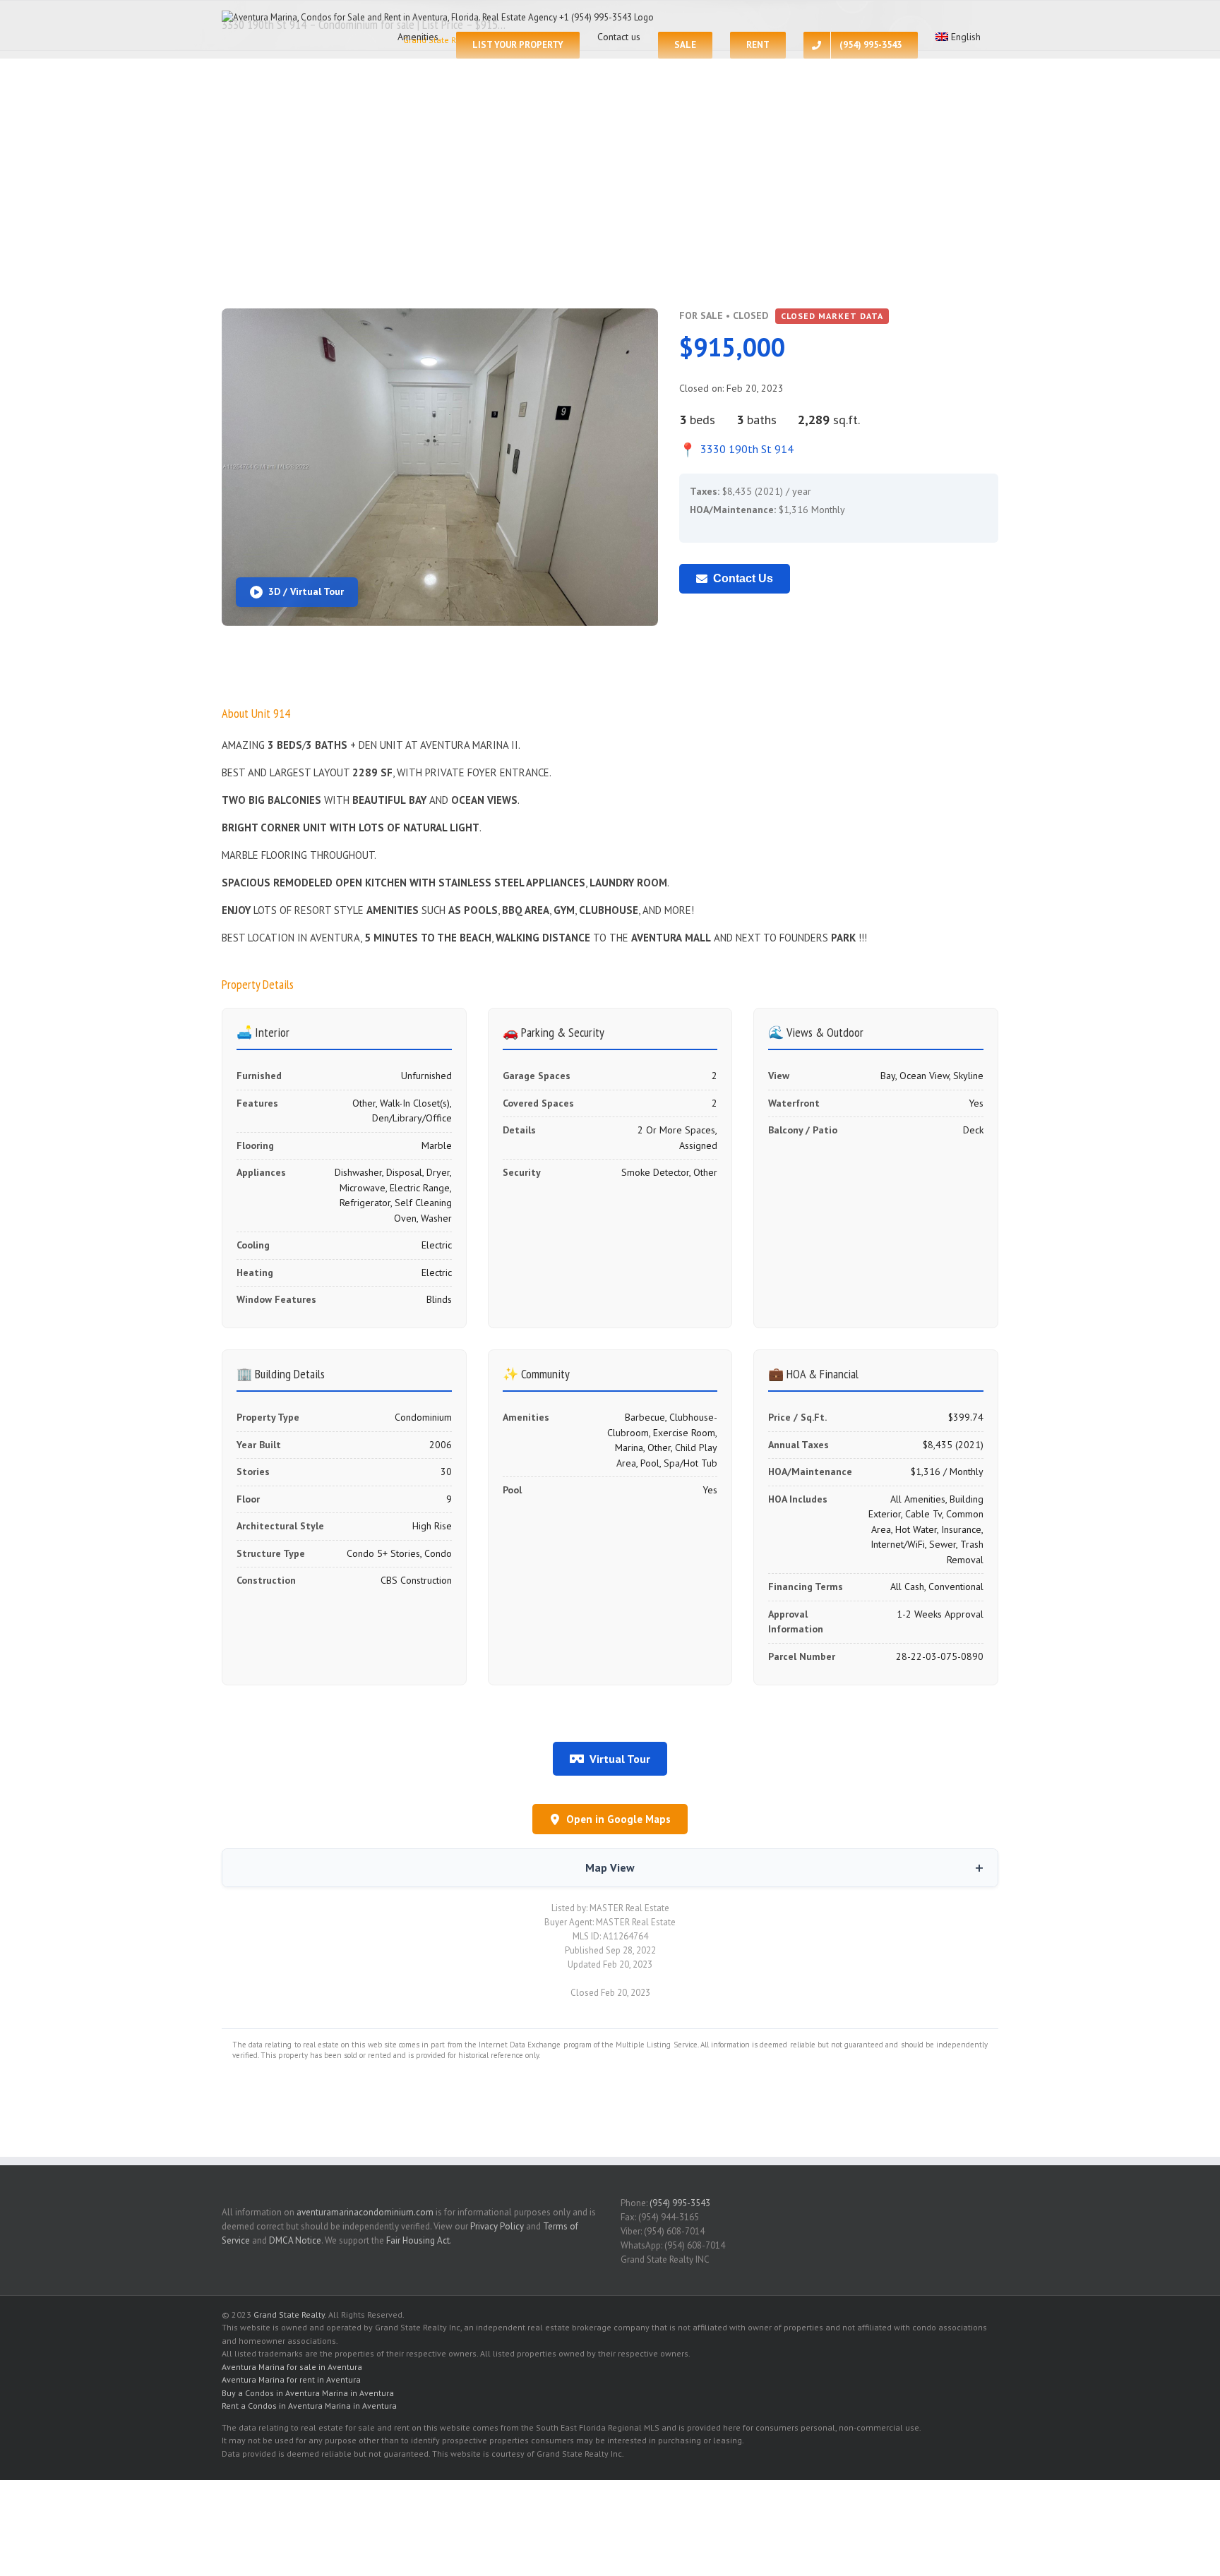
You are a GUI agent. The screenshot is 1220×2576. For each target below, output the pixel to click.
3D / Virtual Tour (306, 591)
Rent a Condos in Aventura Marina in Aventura (309, 2406)
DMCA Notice (295, 2240)
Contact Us (743, 578)
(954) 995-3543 (680, 2203)
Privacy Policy (497, 2226)
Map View (610, 1867)
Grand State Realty (289, 2315)
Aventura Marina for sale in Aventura (292, 2367)
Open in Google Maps (618, 1819)
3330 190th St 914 (736, 449)
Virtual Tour (620, 1759)
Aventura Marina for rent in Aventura (291, 2379)
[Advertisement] (610, 195)
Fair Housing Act (418, 2240)
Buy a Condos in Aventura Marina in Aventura (308, 2393)
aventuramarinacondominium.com (365, 2212)
